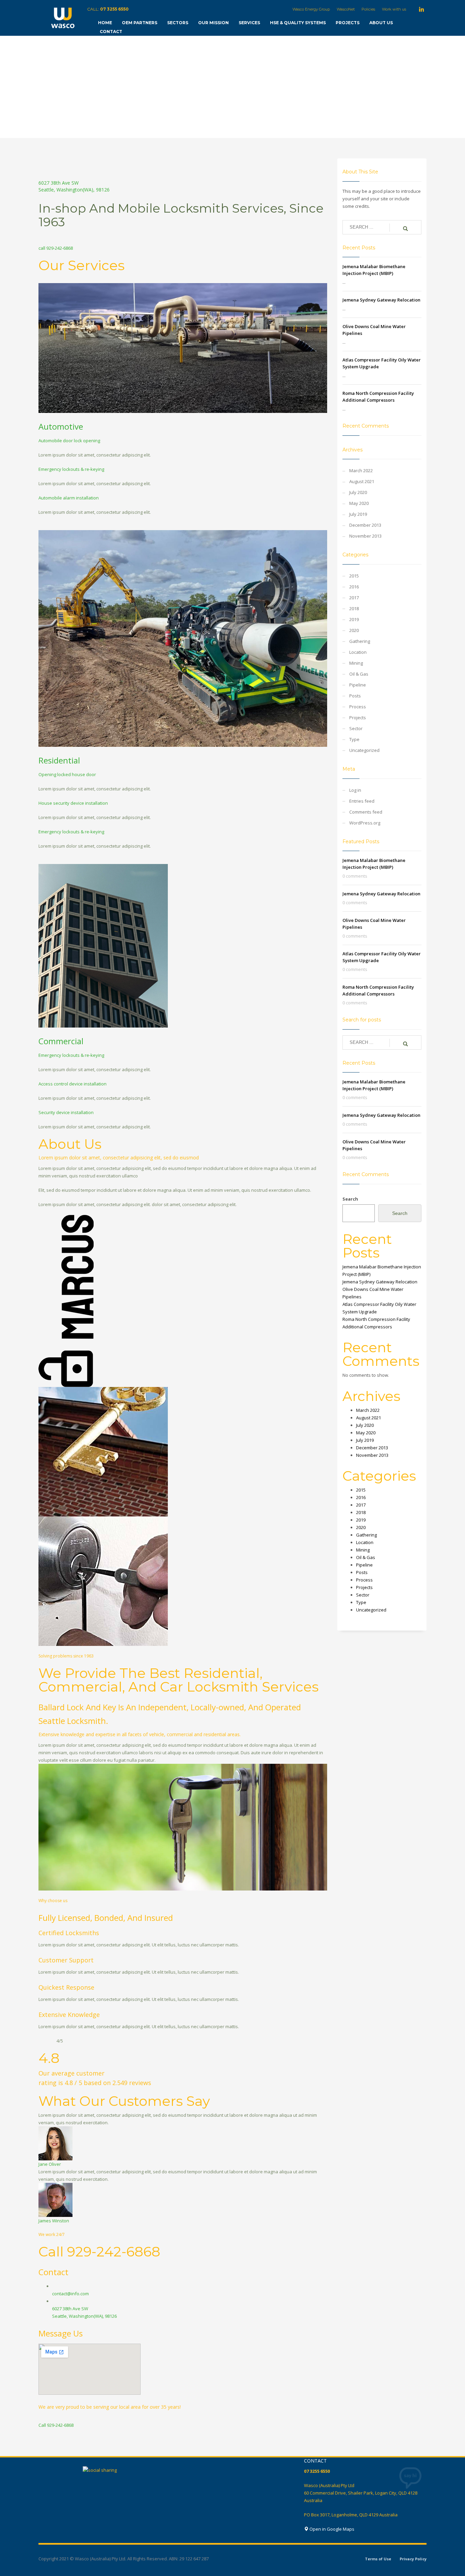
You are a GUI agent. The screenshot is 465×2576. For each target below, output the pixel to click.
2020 (354, 630)
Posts (355, 696)
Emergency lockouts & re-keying (71, 469)
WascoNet (346, 9)
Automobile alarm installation (69, 498)
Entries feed (362, 801)
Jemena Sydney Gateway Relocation (381, 300)
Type (354, 739)
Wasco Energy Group (311, 9)
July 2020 (358, 492)
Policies (368, 9)
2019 (354, 619)
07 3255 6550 (114, 9)
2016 (354, 587)
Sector (356, 728)
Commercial (61, 1041)
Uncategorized (364, 750)
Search (350, 1199)
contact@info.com (70, 2294)
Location (358, 652)
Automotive (61, 426)
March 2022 (361, 471)
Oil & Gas (359, 674)
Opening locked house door (67, 774)
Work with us (394, 9)
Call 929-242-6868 (56, 2425)
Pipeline (358, 685)
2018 (354, 608)
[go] (405, 228)
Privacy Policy (413, 2559)
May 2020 (359, 503)
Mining (356, 663)
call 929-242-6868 (56, 248)
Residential (59, 760)
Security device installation (66, 1112)
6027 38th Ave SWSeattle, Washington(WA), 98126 (74, 186)
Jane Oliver (50, 2164)
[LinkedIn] (421, 9)
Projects (358, 718)
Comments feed (366, 812)
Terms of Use (378, 2559)
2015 (354, 576)
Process (358, 707)
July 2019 (358, 514)
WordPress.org (365, 823)
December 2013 (365, 525)
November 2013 (365, 536)
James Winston (54, 2221)
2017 (354, 598)
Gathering (360, 641)
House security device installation (73, 803)
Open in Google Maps (331, 2529)
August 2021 (362, 481)
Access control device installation (73, 1084)
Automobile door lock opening (69, 441)
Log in (355, 790)
